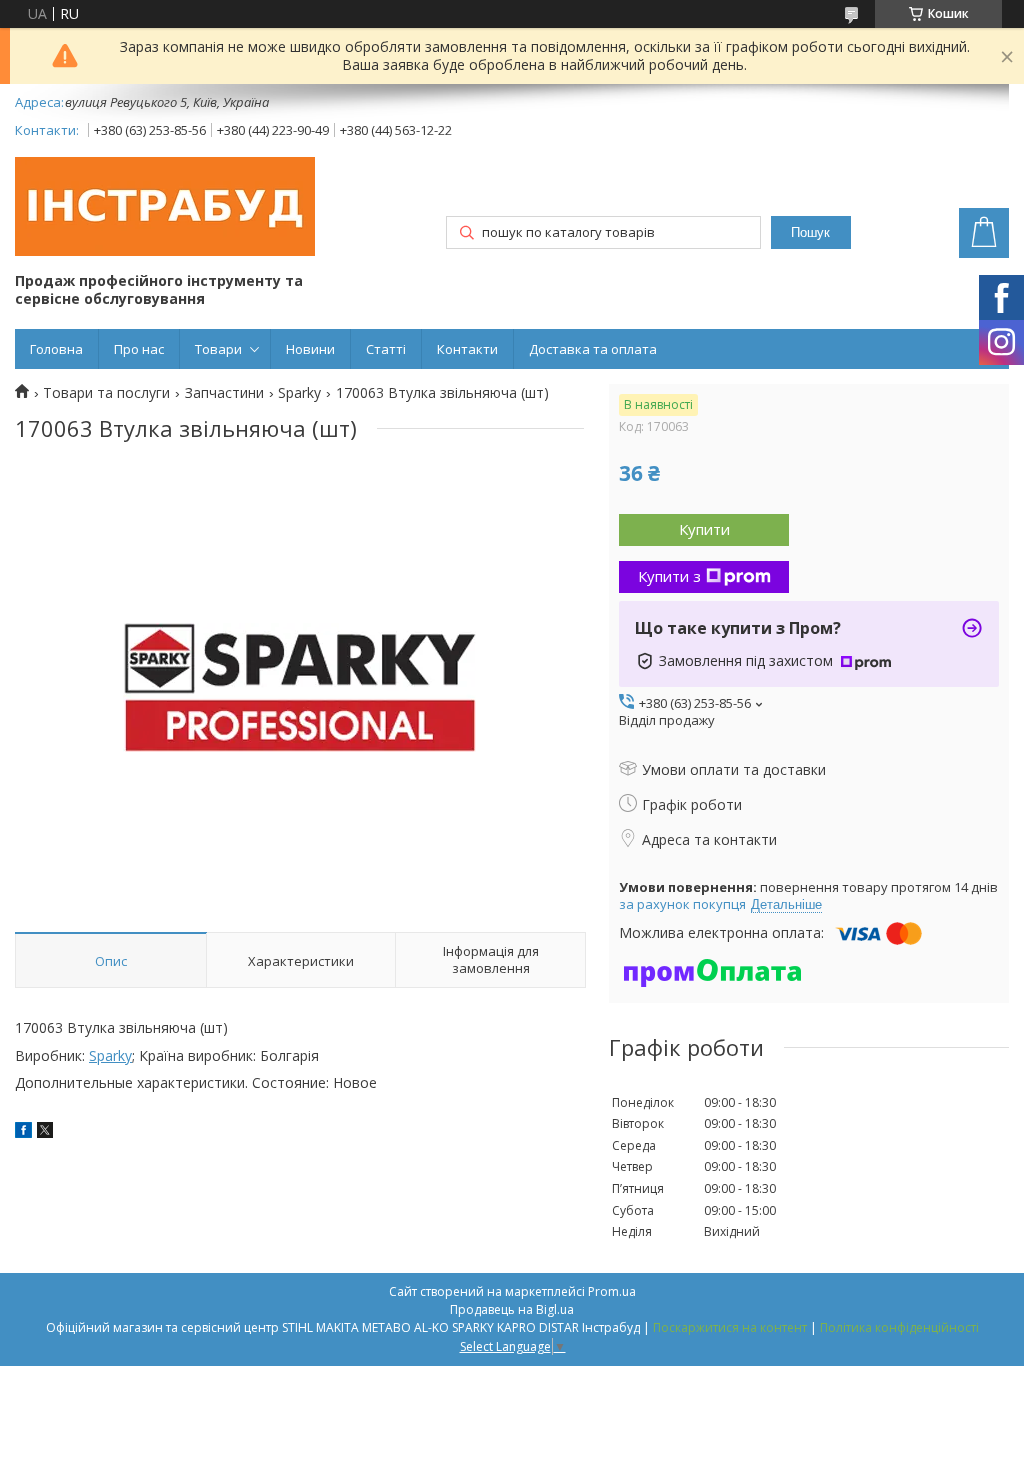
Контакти (467, 349)
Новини (310, 349)
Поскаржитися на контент (730, 1327)
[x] (45, 1132)
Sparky (299, 393)
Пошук (810, 232)
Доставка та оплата (593, 349)
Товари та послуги (106, 393)
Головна (56, 349)
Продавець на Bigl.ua (512, 1309)
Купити (704, 529)
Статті (386, 349)
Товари (218, 349)
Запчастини (224, 393)
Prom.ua (612, 1291)
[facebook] (23, 1132)
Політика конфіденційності (899, 1327)
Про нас (139, 349)
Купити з (669, 576)
